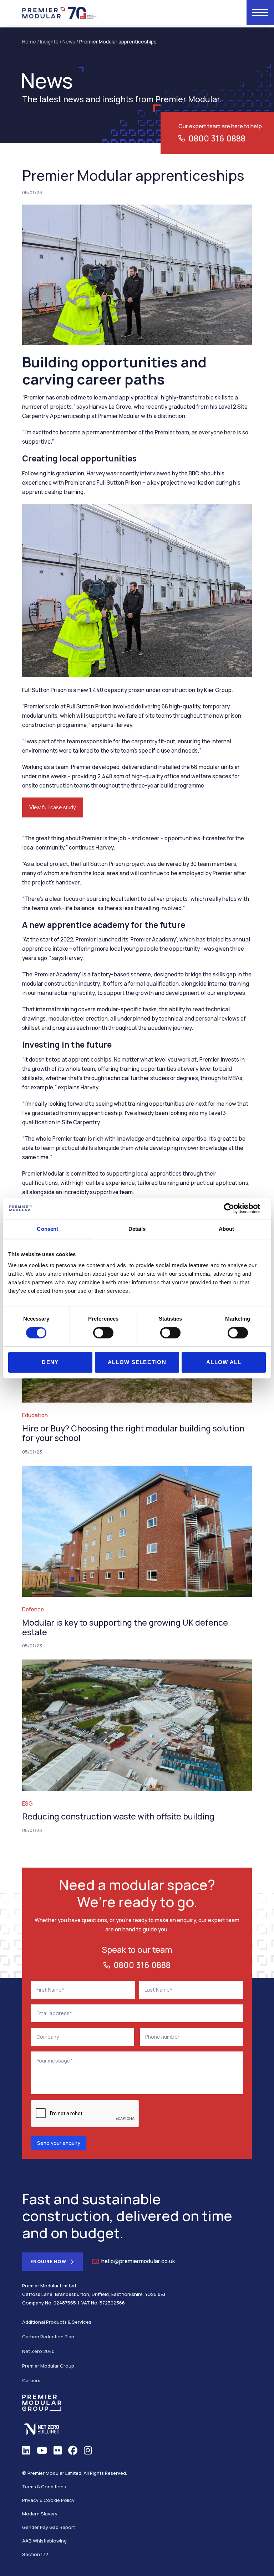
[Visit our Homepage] (60, 12)
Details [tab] (137, 1229)
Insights (49, 42)
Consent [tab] (47, 1229)
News (69, 42)
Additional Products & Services (57, 2322)
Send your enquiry (59, 2143)
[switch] (103, 1333)
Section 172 (35, 2554)
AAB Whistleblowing (44, 2541)
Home (29, 42)
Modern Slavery (40, 2514)
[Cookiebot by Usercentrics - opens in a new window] (235, 1208)
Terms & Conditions (44, 2487)
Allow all (224, 1362)
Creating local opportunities (79, 458)
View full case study (53, 807)
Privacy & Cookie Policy (48, 2500)
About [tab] (227, 1229)
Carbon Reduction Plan (48, 2337)
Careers (31, 2380)
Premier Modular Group (48, 2366)
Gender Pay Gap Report (49, 2527)
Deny (50, 1362)
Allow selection (137, 1362)
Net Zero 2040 (38, 2351)
